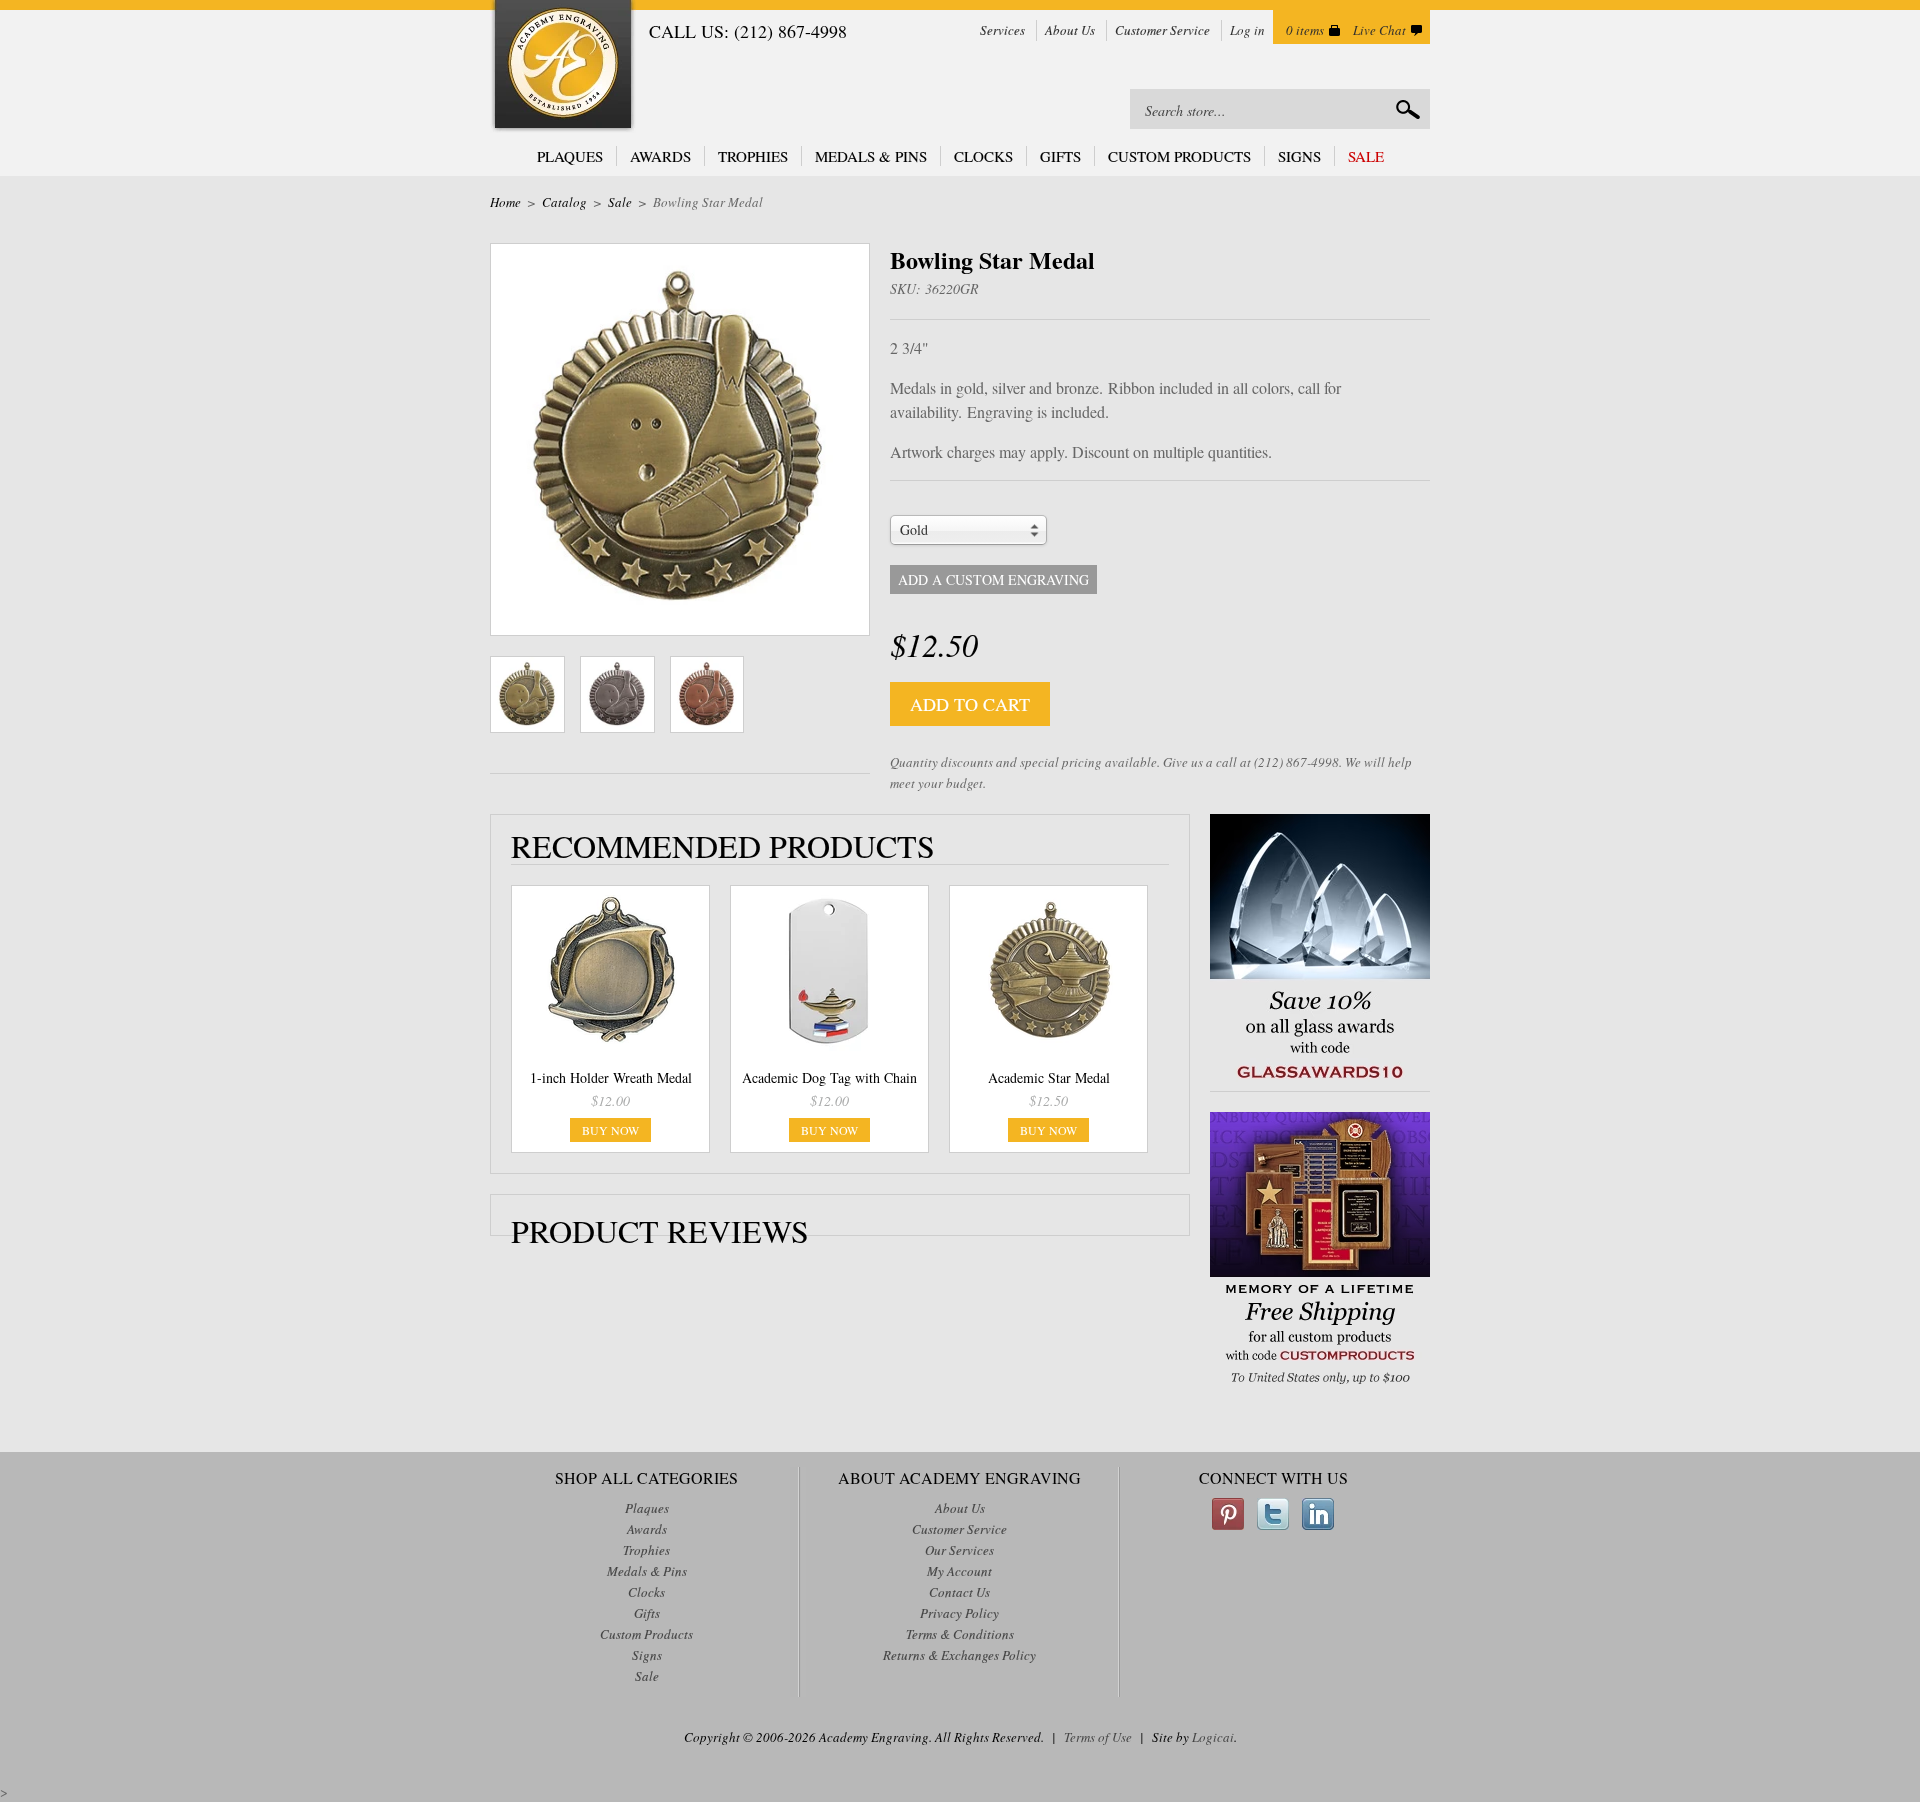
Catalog (564, 202)
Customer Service (1162, 30)
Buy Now (610, 1130)
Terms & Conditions (960, 1634)
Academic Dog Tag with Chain (829, 1077)
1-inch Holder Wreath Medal (611, 1077)
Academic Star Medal (1049, 1077)
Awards (660, 156)
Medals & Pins (871, 156)
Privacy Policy (959, 1613)
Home (505, 202)
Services (1002, 30)
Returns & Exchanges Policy (959, 1655)
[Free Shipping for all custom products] (1320, 1386)
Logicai (1213, 1737)
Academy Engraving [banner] (563, 66)
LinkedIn (1318, 1514)
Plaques (570, 156)
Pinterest (1228, 1514)
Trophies (753, 156)
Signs (1299, 156)
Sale (1366, 156)
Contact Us (959, 1592)
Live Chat (1379, 30)
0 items (1305, 30)
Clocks (983, 156)
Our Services (959, 1550)
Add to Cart (970, 704)
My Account (959, 1571)
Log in (1247, 30)
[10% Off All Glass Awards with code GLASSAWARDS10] (1320, 1080)
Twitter (1273, 1514)
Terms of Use (1098, 1737)
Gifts (1060, 156)
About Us (1070, 30)
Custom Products (1179, 156)
